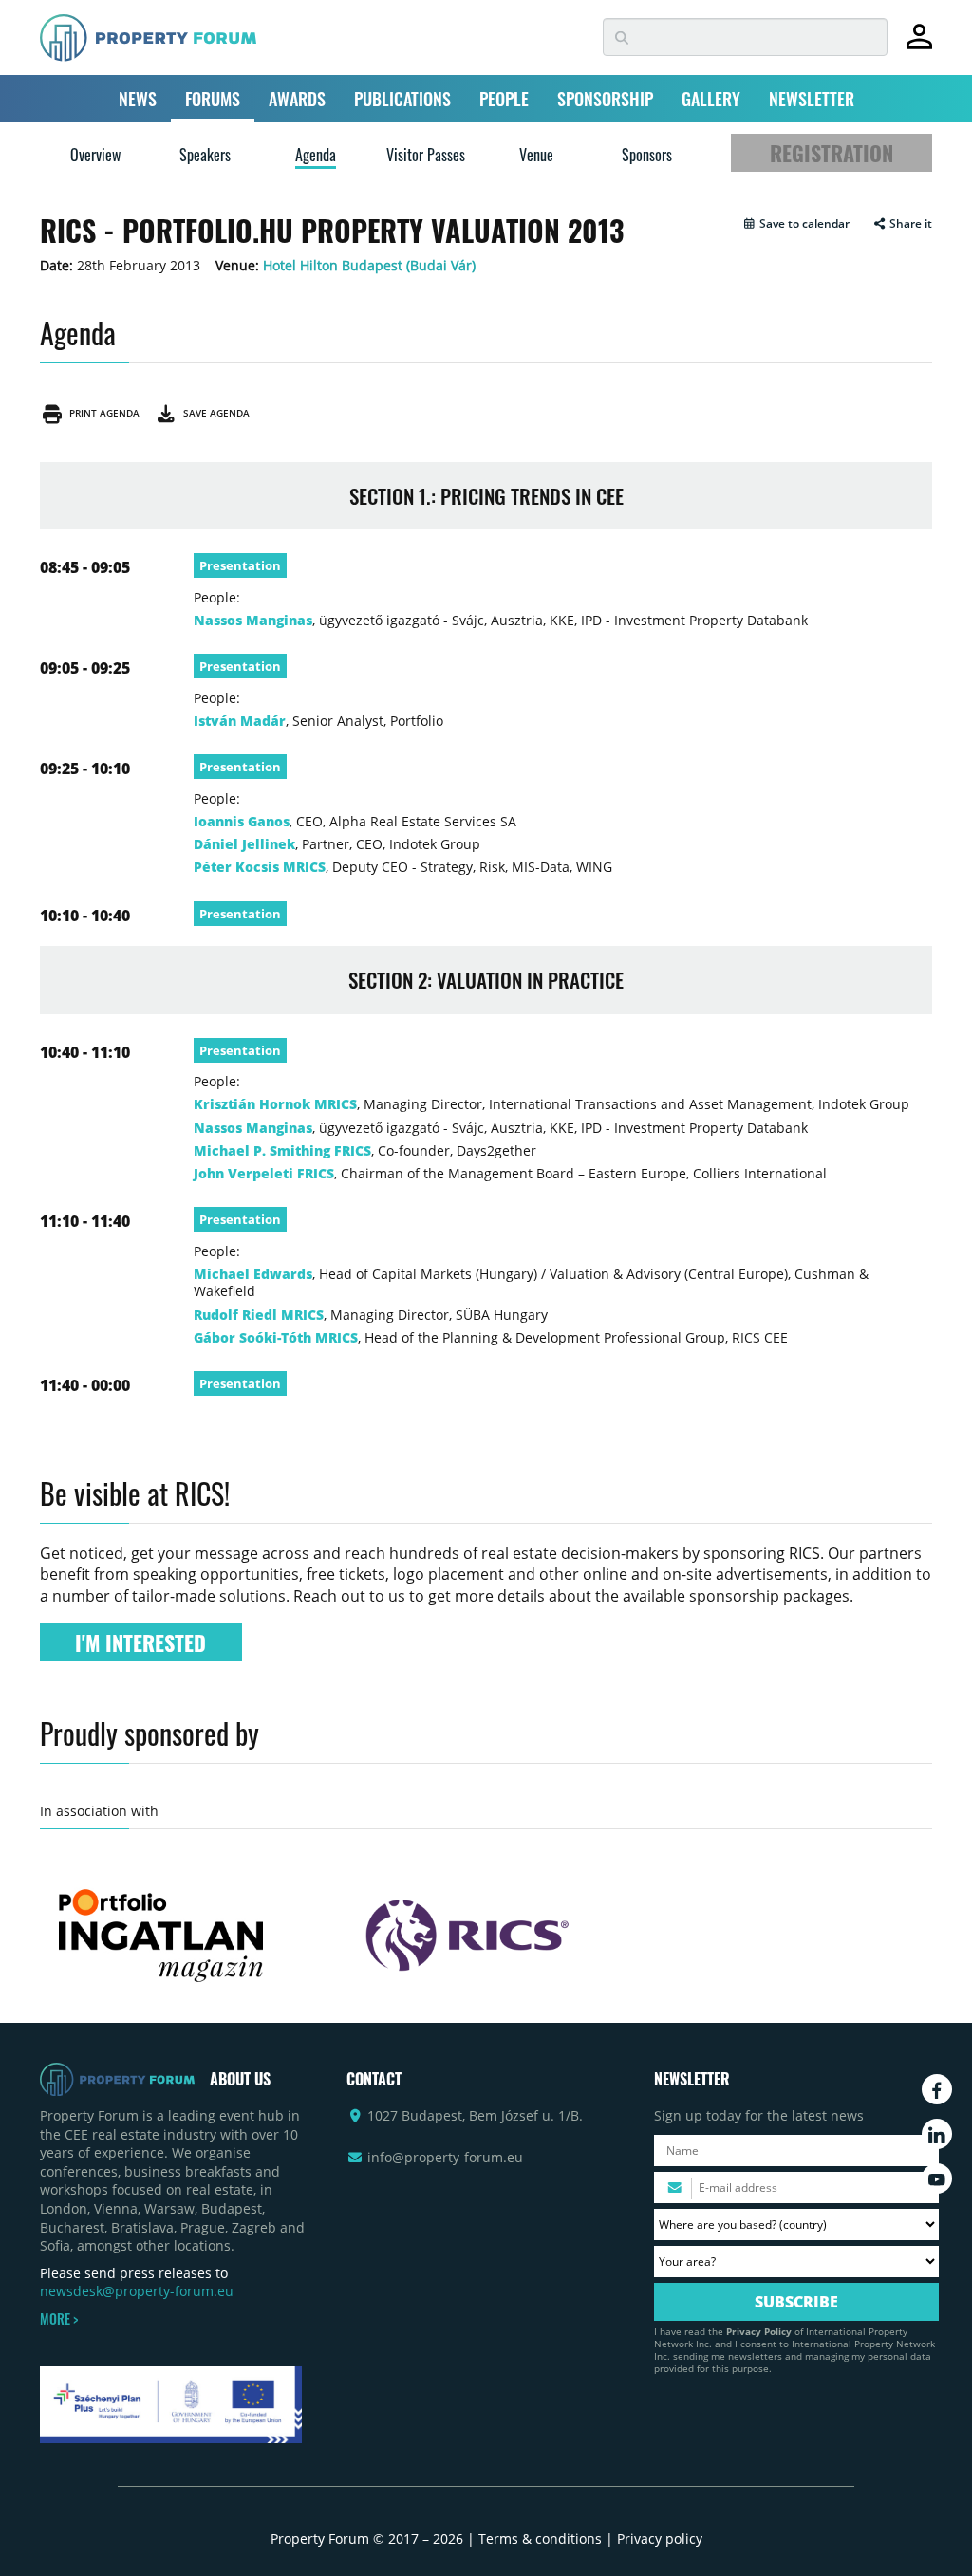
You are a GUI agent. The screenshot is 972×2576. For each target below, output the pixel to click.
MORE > (59, 2319)
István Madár (240, 721)
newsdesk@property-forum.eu (137, 2291)
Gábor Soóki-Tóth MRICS (276, 1337)
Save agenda (214, 413)
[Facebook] (937, 2089)
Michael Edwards (253, 1274)
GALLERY (711, 99)
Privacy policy (660, 2539)
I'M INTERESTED (140, 1642)
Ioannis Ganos (242, 821)
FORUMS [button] (213, 99)
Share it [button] (909, 224)
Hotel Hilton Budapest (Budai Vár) (369, 265)
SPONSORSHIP (605, 99)
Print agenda (102, 413)
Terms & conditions (540, 2539)
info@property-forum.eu (445, 2157)
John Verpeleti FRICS (264, 1173)
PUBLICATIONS (402, 99)
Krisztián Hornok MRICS (275, 1104)
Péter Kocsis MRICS (260, 867)
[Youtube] (937, 2178)
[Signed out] (919, 45)
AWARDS (297, 99)
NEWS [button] (138, 99)
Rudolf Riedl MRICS (259, 1315)
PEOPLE (504, 99)
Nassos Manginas (253, 620)
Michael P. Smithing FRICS (282, 1150)
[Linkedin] (937, 2134)
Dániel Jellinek (244, 844)
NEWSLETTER (812, 99)
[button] (796, 224)
